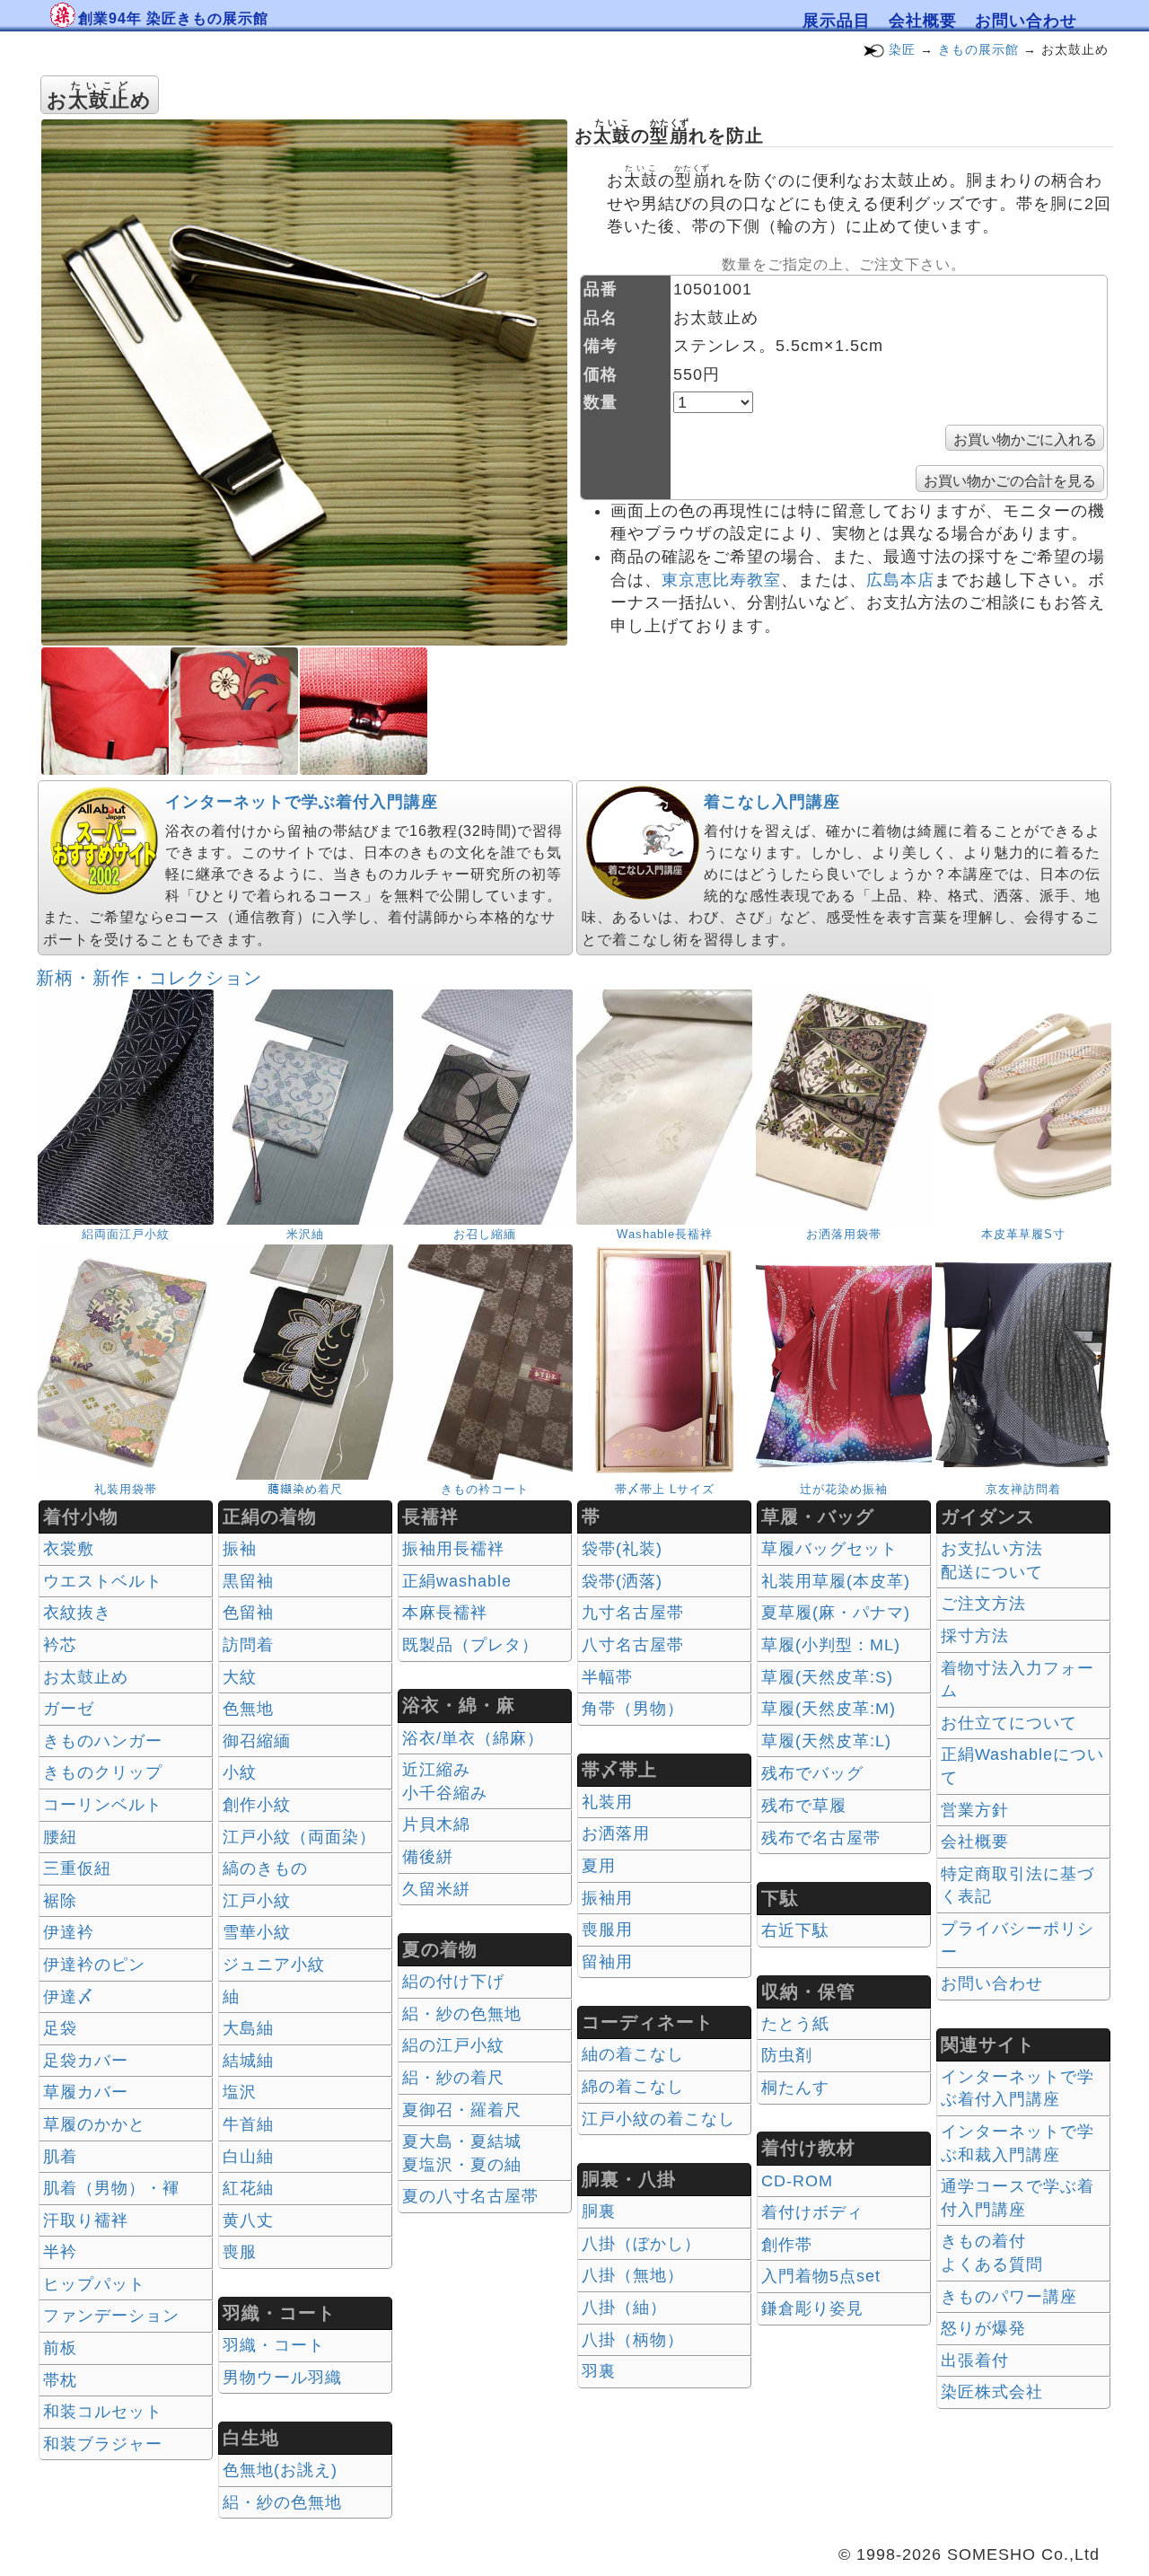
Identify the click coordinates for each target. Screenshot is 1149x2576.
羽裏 (599, 2371)
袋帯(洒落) (622, 1581)
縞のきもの (265, 1868)
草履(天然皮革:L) (826, 1741)
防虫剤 (787, 2055)
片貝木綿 (436, 1824)
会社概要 (923, 21)
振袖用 (607, 1898)
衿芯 (60, 1645)
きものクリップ (103, 1772)
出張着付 (975, 2361)
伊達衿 (69, 1932)
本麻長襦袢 (445, 1613)
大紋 (240, 1677)
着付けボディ (812, 2212)
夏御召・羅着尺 (462, 2110)
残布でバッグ (812, 1773)
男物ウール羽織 (282, 2378)
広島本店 (900, 580)
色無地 (248, 1709)
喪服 (240, 2252)
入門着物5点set (821, 2276)
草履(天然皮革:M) (829, 1709)
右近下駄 (795, 1930)
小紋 (240, 1772)
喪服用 (607, 1930)
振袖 (240, 1549)
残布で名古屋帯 (821, 1838)
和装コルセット (103, 2412)
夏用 (599, 1866)
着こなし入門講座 (772, 802)
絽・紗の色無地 (282, 2502)
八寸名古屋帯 (633, 1645)
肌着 (60, 2157)
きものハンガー (103, 1741)
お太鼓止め (86, 1677)
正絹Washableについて (1022, 1766)
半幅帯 (607, 1677)
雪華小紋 (257, 1932)
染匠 (902, 49)
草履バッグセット (829, 1549)
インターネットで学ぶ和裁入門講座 (1017, 2143)
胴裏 (599, 2211)
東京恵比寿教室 (721, 580)
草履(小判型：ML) (831, 1645)
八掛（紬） (624, 2308)
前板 (60, 2348)
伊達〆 (69, 1997)
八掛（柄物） (633, 2340)
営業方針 (975, 1810)
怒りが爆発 (983, 2328)
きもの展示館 (978, 49)
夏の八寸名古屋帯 (470, 2196)
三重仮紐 (77, 1868)
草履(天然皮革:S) (827, 1677)
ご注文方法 (983, 1604)
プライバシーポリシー (1017, 1940)
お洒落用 (616, 1833)
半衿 (60, 2252)
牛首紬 (248, 2124)
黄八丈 (248, 2220)
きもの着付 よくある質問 (992, 2253)
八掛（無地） (633, 2275)
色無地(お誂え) (280, 2470)
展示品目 (837, 21)
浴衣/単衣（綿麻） (473, 1738)
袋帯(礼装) (622, 1549)
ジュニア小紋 (274, 1965)
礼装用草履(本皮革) (836, 1581)
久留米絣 (436, 1889)
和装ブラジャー (103, 2444)
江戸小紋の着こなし (658, 2119)
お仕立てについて (1009, 1723)
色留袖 (248, 1613)
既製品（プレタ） (470, 1645)
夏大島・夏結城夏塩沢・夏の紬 (462, 2153)
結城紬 (248, 2061)
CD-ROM (797, 2181)
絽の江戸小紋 (453, 2045)
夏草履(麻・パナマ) (836, 1613)
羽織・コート (274, 2345)
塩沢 (240, 2092)
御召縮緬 (257, 1741)
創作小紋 (257, 1805)
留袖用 (607, 1962)
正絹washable (457, 1581)
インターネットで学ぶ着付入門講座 (302, 802)
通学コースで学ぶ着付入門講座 (1017, 2198)
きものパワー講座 (1009, 2297)
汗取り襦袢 (86, 2220)
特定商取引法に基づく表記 (1017, 1886)
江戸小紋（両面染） (299, 1837)
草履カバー (86, 2092)
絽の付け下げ (453, 1982)
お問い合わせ (1026, 21)
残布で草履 (804, 1806)
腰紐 (60, 1837)
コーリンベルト (103, 1805)
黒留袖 (248, 1581)
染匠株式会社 (992, 2392)
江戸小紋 (257, 1901)
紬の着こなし (633, 2054)
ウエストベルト (103, 1581)
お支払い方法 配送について (992, 1561)
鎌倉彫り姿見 (812, 2308)
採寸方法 (975, 1636)
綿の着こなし (633, 2087)
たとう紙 (795, 2024)
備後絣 (428, 1857)
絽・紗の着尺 (453, 2078)
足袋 (60, 2028)
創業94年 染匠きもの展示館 (173, 18)
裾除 (60, 1901)
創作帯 (787, 2245)
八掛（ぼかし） (641, 2244)
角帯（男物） (633, 1709)
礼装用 (607, 1802)
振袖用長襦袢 (453, 1549)
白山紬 (248, 2157)
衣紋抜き (77, 1613)
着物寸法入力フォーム (1017, 1680)
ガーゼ (69, 1709)
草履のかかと (94, 2124)
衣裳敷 (69, 1549)
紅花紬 (248, 2188)
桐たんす (795, 2088)
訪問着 (248, 1645)
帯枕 (60, 2380)
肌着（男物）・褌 (111, 2188)
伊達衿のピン (94, 1965)
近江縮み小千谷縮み (445, 1781)
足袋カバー (86, 2061)
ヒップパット (94, 2284)
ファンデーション (111, 2316)
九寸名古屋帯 (633, 1613)
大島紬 (248, 2028)
